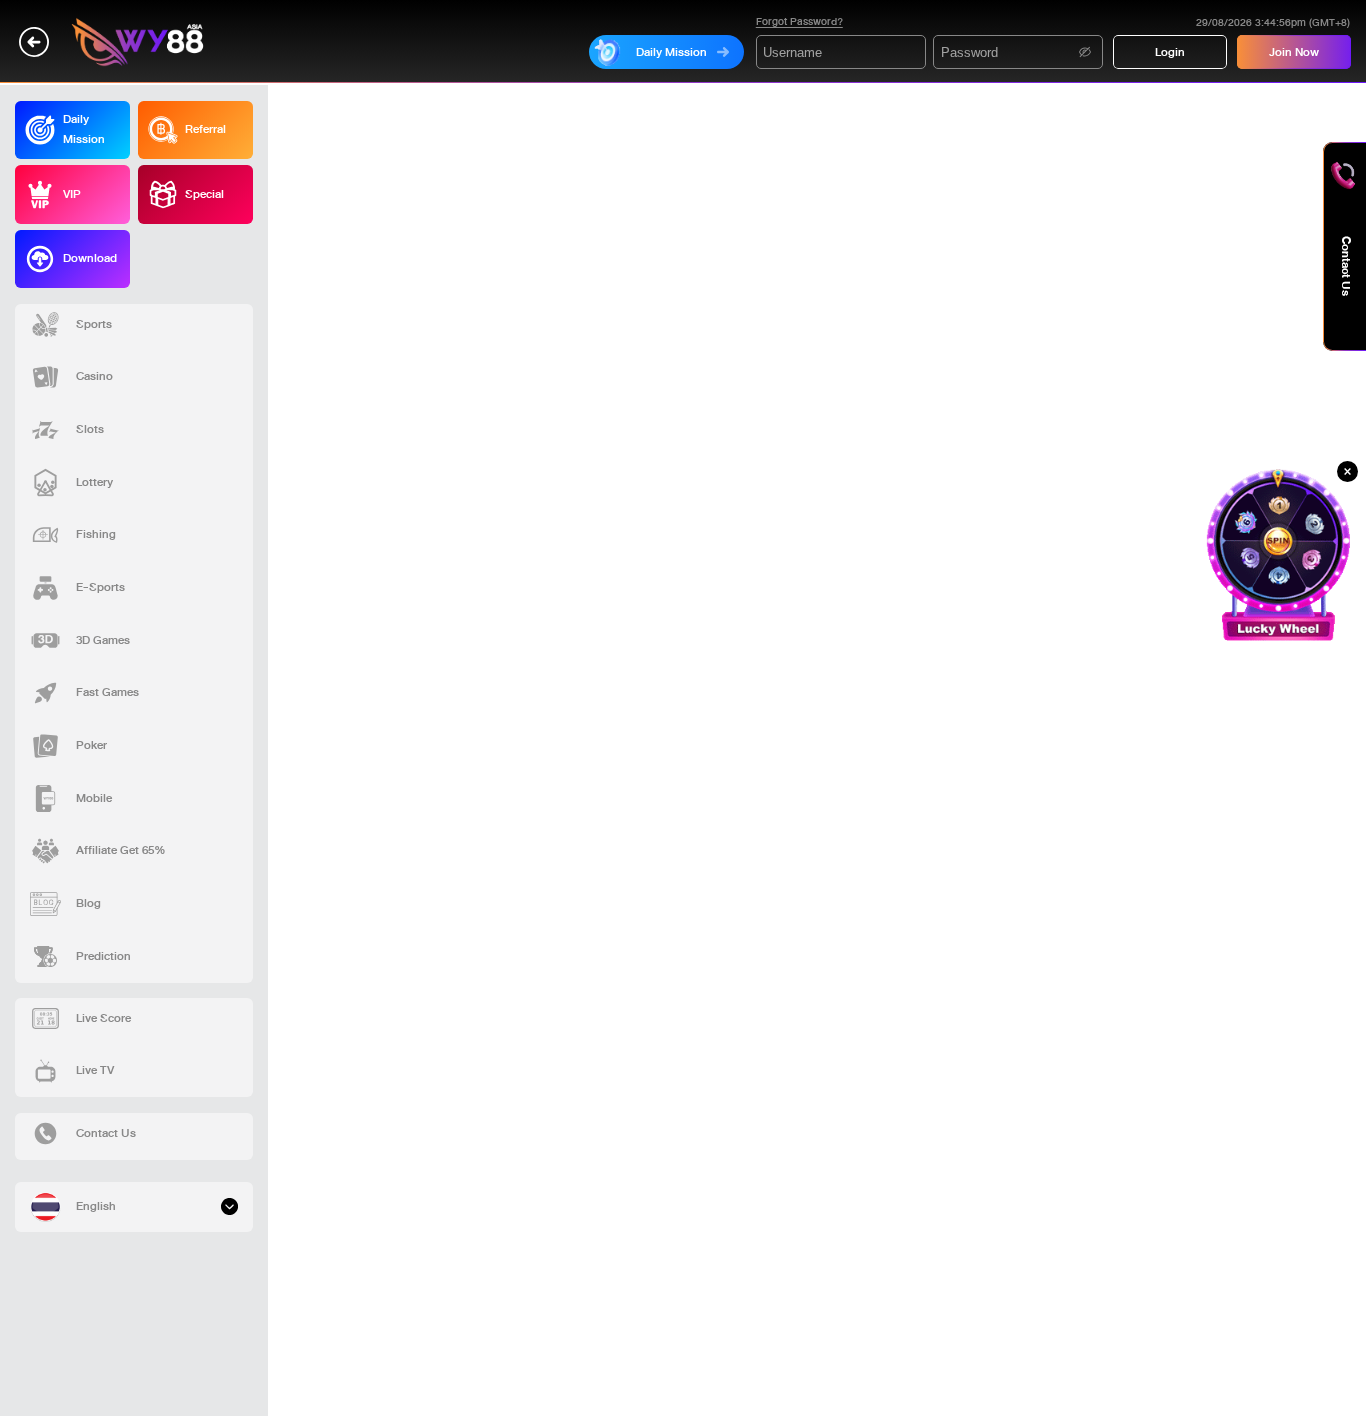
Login (1170, 52)
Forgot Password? (799, 21)
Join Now (1294, 52)
